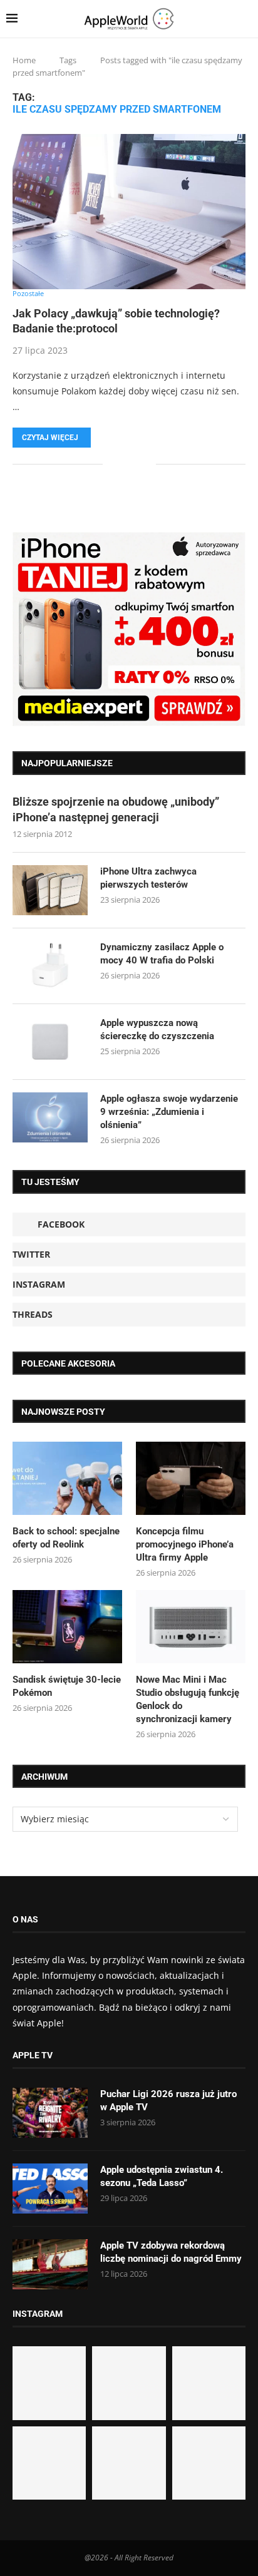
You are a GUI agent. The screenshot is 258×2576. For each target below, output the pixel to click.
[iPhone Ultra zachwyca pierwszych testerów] (50, 890)
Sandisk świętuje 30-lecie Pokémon (67, 1686)
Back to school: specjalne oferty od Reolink (66, 1538)
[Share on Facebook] (121, 464)
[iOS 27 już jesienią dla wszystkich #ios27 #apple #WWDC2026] (129, 2383)
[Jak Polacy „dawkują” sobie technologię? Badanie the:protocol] (129, 212)
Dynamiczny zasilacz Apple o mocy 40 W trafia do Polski (162, 954)
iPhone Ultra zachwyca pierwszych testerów (148, 878)
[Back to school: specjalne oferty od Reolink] (67, 1478)
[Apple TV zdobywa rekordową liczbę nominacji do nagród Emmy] (50, 2264)
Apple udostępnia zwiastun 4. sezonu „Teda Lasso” (162, 2176)
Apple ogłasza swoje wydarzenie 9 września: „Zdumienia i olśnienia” (169, 1112)
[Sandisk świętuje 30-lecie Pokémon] (67, 1627)
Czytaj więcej (50, 438)
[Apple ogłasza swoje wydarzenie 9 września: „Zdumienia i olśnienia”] (50, 1117)
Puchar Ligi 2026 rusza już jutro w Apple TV (168, 2101)
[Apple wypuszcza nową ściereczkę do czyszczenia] (50, 1042)
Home (24, 60)
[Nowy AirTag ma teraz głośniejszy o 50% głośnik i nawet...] (209, 2463)
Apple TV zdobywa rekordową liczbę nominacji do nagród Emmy (171, 2252)
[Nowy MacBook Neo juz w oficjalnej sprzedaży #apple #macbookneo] (209, 2383)
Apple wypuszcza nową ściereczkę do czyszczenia (157, 1029)
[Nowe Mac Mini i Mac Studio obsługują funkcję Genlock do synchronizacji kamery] (191, 1627)
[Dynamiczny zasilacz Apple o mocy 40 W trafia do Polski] (50, 966)
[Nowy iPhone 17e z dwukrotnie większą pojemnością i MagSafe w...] (129, 2463)
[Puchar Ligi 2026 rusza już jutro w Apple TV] (50, 2113)
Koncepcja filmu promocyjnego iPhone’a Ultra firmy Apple (185, 1544)
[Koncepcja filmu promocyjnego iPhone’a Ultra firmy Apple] (191, 1478)
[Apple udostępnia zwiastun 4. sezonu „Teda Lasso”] (50, 2189)
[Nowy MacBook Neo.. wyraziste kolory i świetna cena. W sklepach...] (49, 2463)
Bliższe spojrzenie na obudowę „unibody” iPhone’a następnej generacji (116, 809)
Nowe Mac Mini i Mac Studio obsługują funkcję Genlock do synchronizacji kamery (188, 1699)
